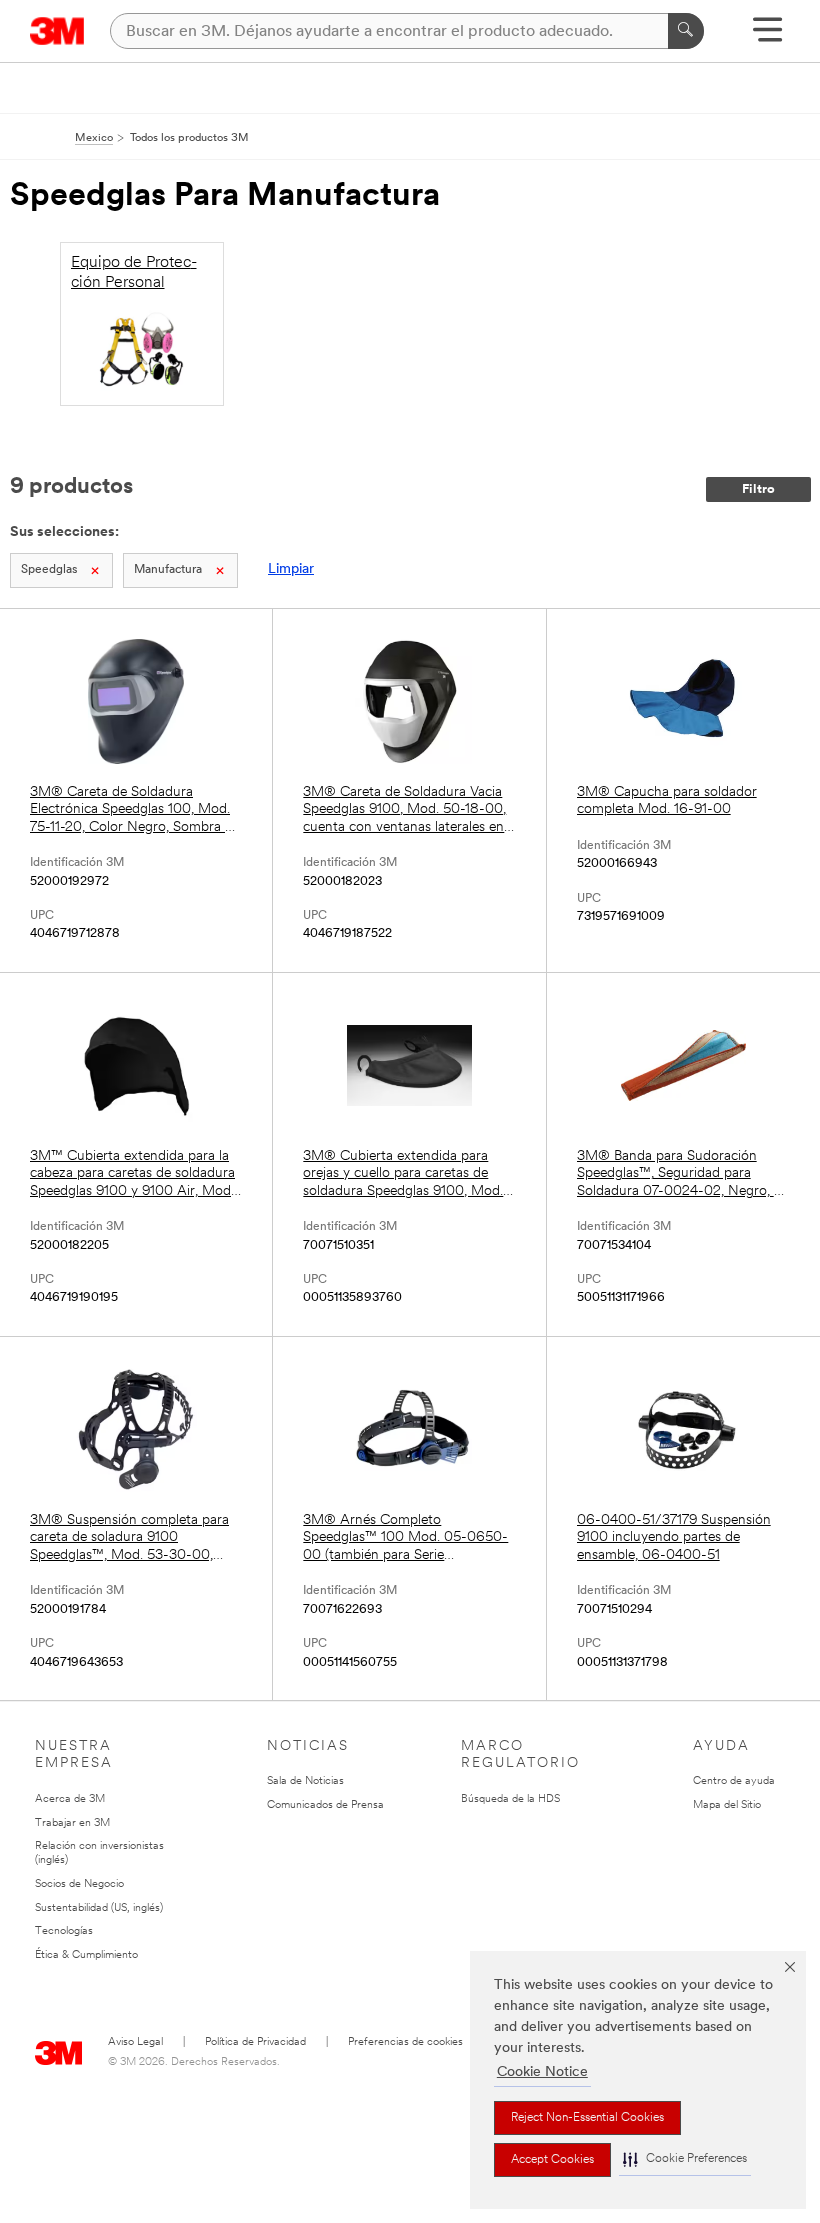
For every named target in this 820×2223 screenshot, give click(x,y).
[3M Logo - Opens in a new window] (57, 31)
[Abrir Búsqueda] (767, 36)
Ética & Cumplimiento (86, 1955)
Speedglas (49, 570)
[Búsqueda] (686, 31)
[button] (685, 2159)
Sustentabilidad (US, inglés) (99, 1908)
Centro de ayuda (734, 1781)
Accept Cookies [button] (552, 2160)
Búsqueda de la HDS (510, 1799)
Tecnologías (64, 1931)
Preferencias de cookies (405, 2042)
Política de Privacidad (255, 2042)
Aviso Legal (135, 2042)
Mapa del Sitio (727, 1805)
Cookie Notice (542, 2072)
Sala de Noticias (305, 1781)
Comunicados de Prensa (325, 1805)
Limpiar (291, 569)
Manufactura (168, 570)
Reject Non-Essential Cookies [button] (587, 2118)
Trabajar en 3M (72, 1823)
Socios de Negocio (79, 1884)
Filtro (758, 489)
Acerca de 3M (70, 1799)
